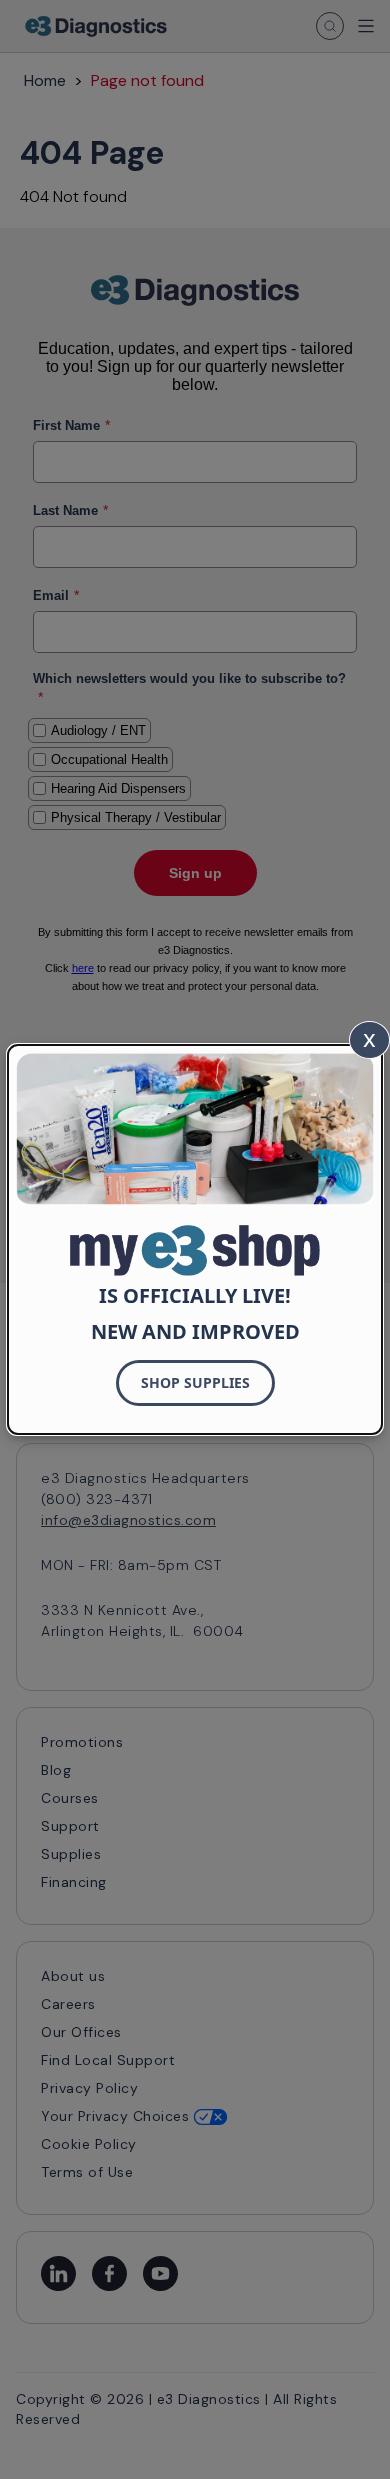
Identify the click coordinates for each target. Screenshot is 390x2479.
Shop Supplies (195, 1382)
